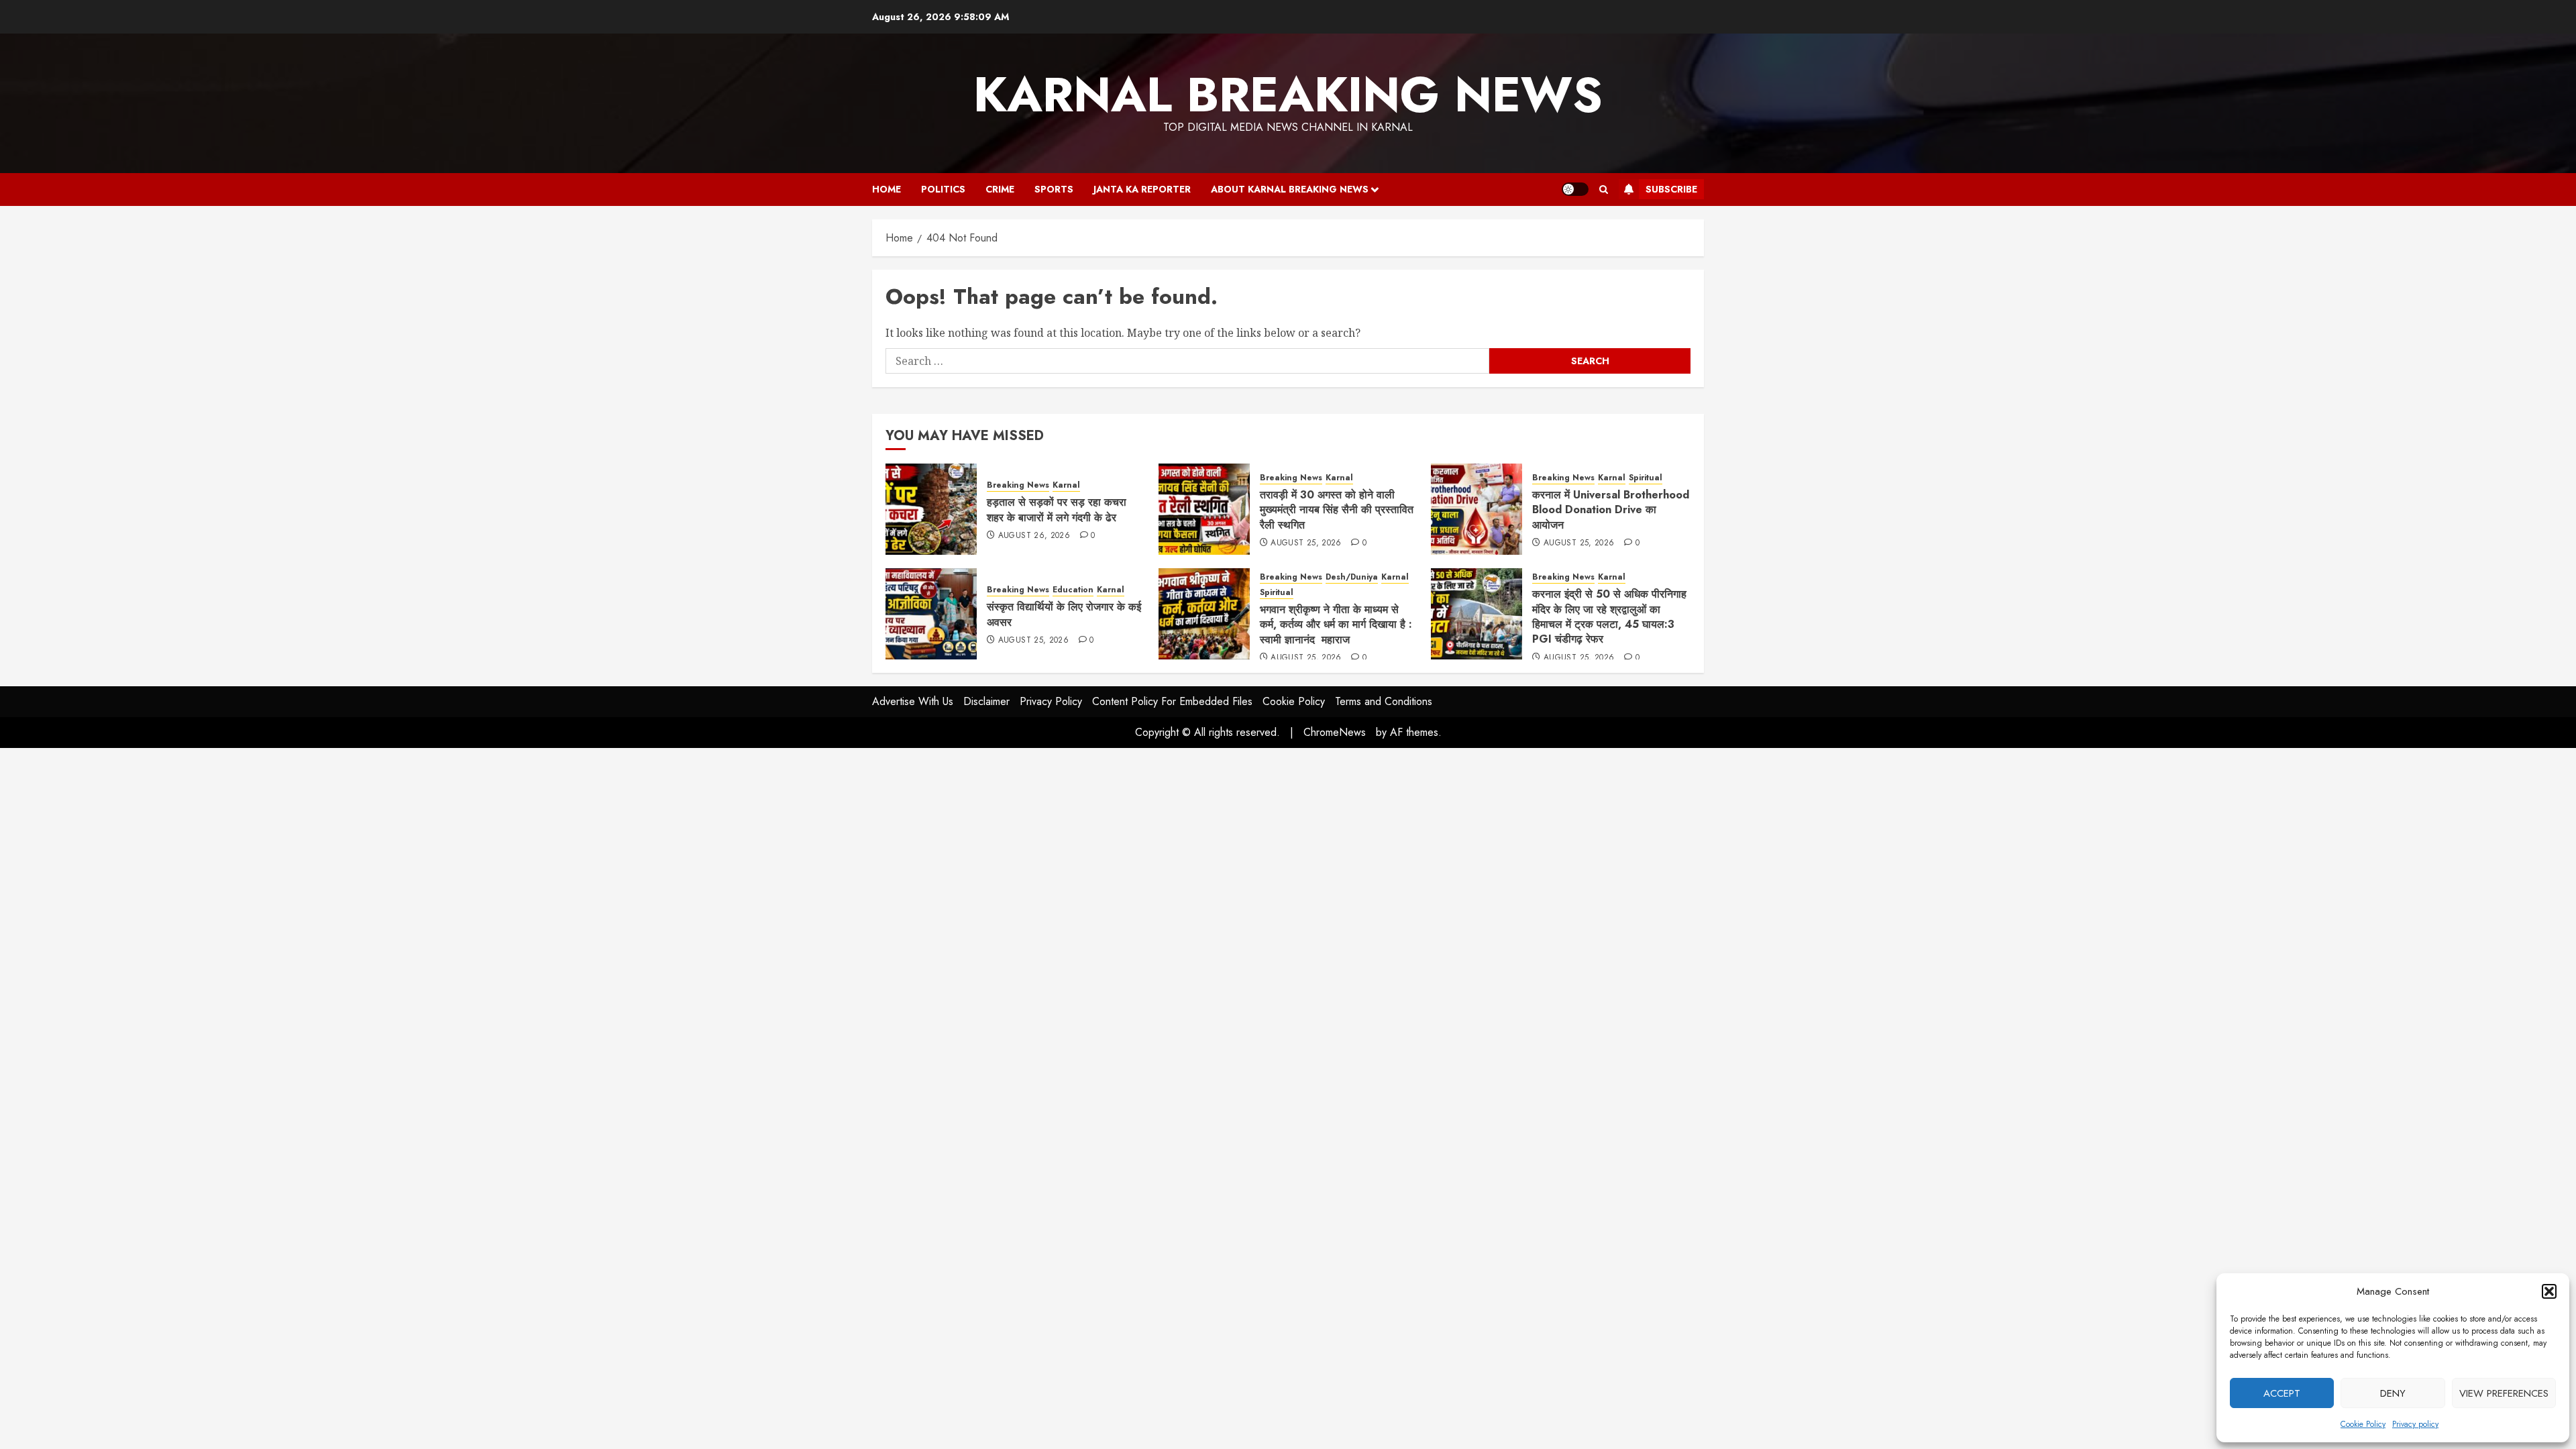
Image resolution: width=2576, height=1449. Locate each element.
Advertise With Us (913, 701)
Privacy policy (2415, 1424)
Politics (943, 189)
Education (1073, 590)
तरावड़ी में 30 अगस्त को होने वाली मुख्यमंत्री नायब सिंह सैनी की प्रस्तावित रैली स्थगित (1337, 510)
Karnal (1066, 485)
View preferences (2504, 1393)
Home (887, 189)
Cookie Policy (2363, 1424)
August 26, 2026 (1034, 536)
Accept (2282, 1393)
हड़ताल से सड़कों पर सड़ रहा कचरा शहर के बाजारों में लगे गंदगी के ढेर (1057, 509)
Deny (2393, 1393)
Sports (1054, 189)
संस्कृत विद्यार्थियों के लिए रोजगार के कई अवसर (1064, 614)
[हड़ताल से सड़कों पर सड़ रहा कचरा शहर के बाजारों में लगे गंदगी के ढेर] (931, 509)
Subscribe (1671, 189)
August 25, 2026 (1306, 543)
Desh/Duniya (1352, 577)
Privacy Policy (1051, 701)
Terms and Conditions (1384, 701)
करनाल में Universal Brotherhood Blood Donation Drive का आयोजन (1611, 510)
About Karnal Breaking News (1290, 189)
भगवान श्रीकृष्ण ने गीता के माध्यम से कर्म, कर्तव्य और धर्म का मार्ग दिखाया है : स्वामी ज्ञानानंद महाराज (1336, 625)
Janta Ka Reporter (1142, 189)
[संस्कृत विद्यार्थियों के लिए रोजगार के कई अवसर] (931, 614)
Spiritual (1646, 478)
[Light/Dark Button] (1575, 189)
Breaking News (1018, 485)
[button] (2549, 1291)
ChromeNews (1335, 732)
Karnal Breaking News (1288, 95)
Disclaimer (986, 701)
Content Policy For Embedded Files (1172, 701)
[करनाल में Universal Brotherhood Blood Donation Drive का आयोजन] (1477, 509)
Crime (1000, 189)
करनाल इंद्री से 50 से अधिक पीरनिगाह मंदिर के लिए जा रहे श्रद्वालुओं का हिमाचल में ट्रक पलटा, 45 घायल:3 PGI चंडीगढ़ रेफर (1609, 616)
